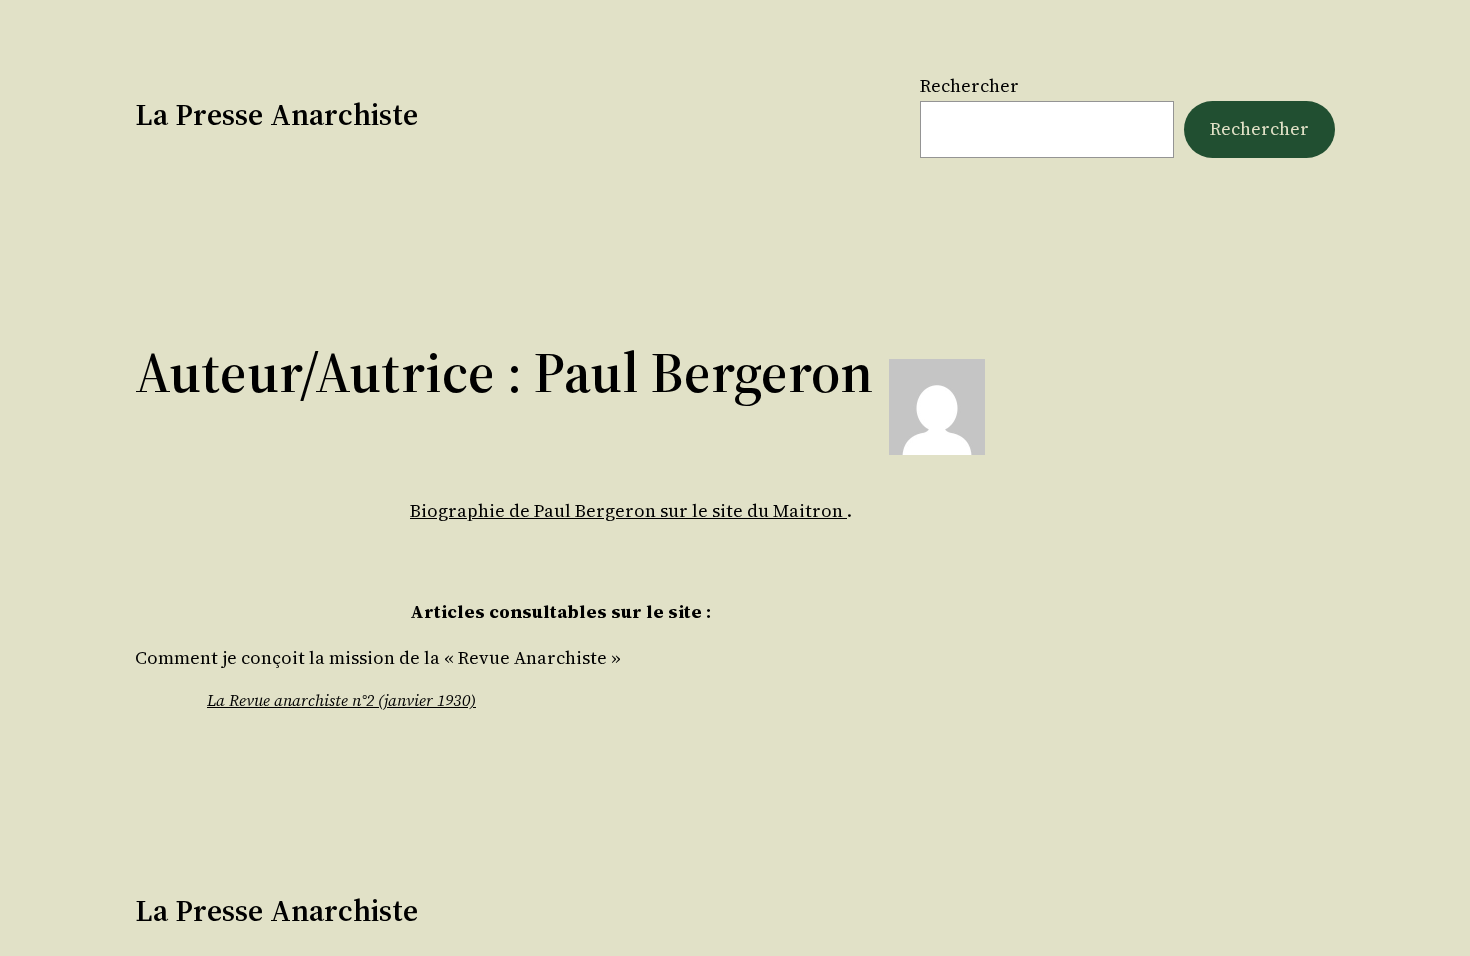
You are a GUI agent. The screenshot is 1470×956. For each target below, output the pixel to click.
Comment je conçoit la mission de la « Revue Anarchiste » (378, 658)
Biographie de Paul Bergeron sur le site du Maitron (628, 510)
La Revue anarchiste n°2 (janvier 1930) (341, 700)
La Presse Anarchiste (276, 114)
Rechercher (969, 85)
